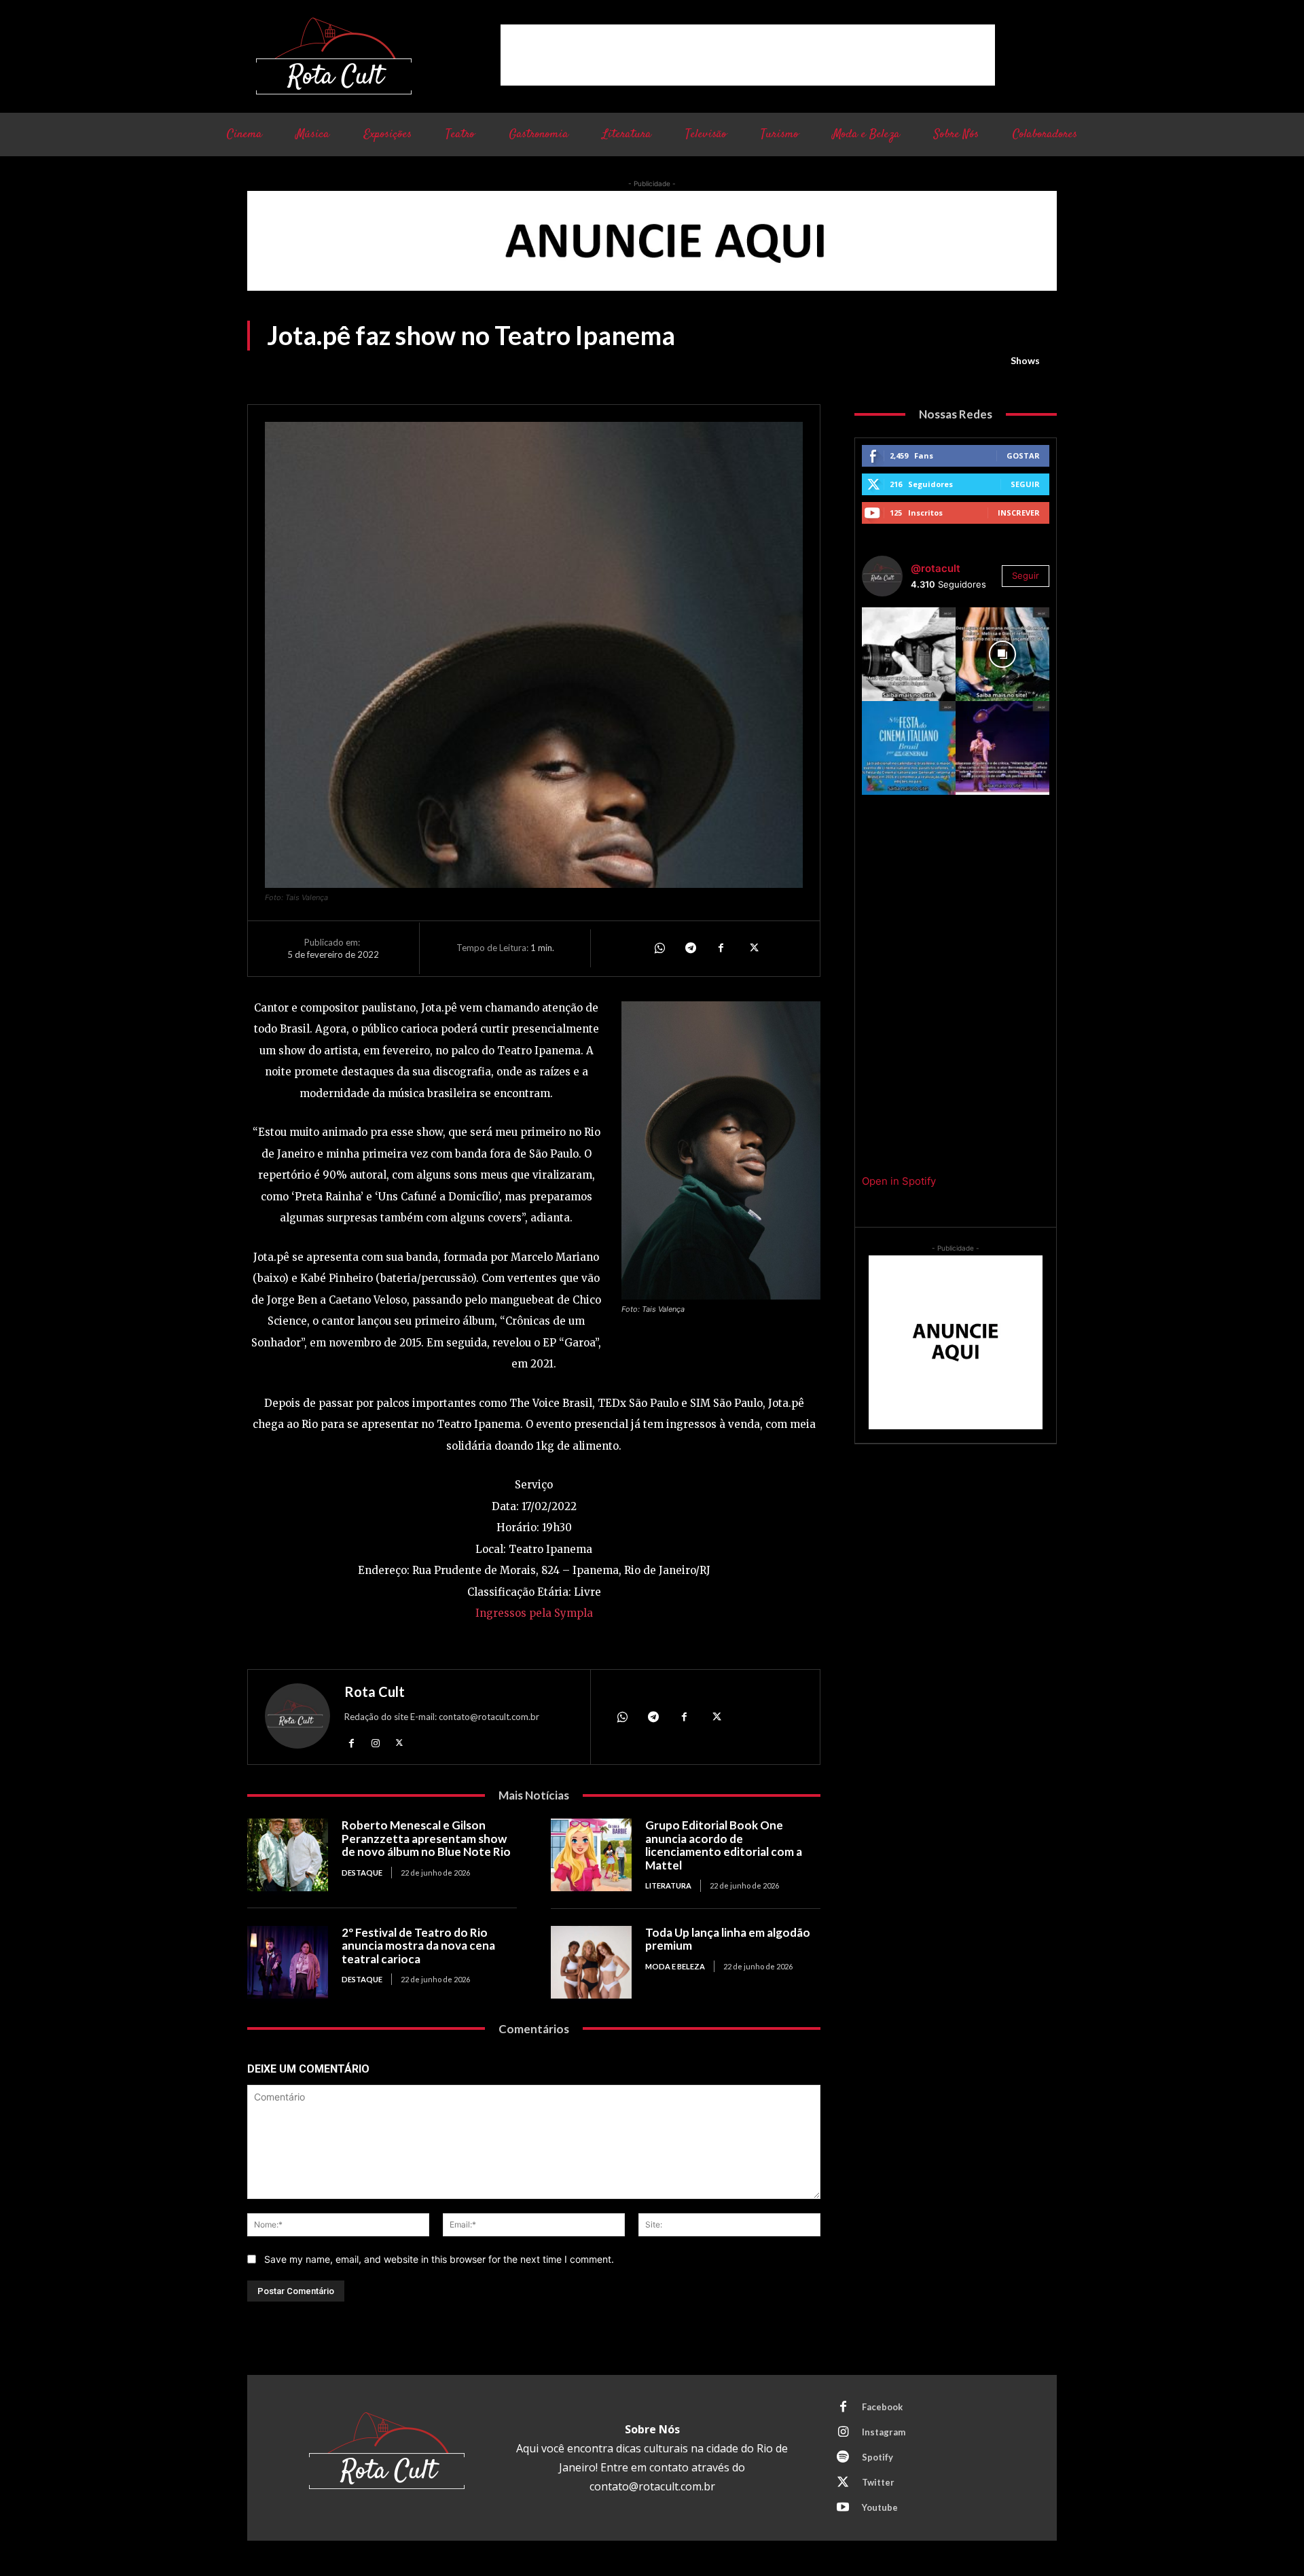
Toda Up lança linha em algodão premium (728, 1939)
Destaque (362, 1873)
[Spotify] (843, 2458)
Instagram (884, 2432)
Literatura (668, 1885)
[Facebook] (721, 948)
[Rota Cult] (297, 1719)
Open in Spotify (899, 1181)
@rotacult (936, 568)
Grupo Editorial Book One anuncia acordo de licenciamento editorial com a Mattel (724, 1845)
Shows (1025, 360)
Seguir (1025, 484)
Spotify (877, 2457)
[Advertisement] (748, 55)
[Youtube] (843, 2508)
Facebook (882, 2407)
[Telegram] (690, 948)
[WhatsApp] (659, 948)
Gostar (1023, 455)
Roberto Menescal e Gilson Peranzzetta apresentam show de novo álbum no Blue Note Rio (426, 1838)
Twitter (878, 2482)
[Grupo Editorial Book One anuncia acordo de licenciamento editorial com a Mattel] (591, 1855)
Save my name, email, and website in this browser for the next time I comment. (439, 2259)
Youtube (880, 2507)
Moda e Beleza (675, 1966)
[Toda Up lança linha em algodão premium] (591, 1962)
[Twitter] (753, 948)
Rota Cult (375, 1692)
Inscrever (1019, 513)
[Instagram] (375, 1742)
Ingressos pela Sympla (534, 1613)
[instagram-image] (909, 654)
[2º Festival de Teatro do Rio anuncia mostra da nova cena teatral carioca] (288, 1962)
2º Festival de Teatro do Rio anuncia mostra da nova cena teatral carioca (418, 1946)
